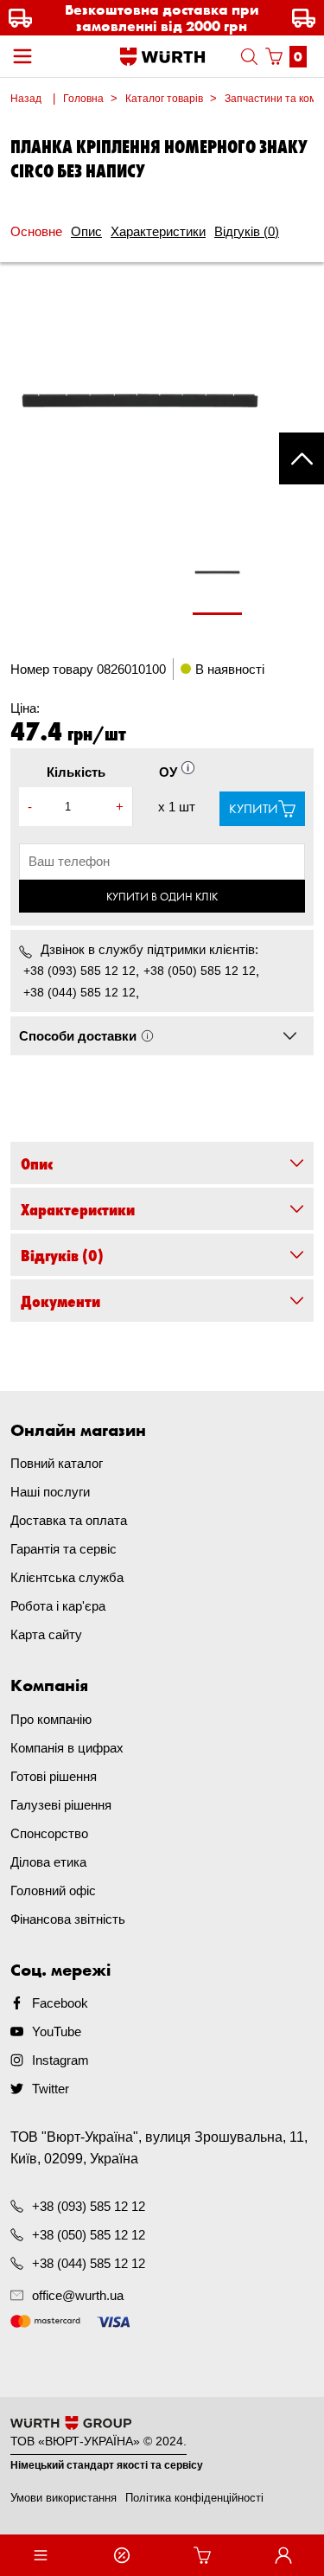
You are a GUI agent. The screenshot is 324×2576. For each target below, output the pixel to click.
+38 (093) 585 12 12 (79, 971)
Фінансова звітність (68, 1919)
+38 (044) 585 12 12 (79, 992)
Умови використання (64, 2498)
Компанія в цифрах (67, 1748)
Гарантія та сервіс (64, 1549)
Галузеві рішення (61, 1805)
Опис (86, 231)
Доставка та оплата (69, 1520)
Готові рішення (54, 1776)
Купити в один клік (162, 896)
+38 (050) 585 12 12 (200, 971)
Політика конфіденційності (194, 2498)
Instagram (60, 2060)
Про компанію (51, 1719)
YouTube (57, 2031)
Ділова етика (48, 1862)
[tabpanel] (218, 581)
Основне (36, 231)
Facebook (60, 2003)
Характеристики (158, 231)
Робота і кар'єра (58, 1606)
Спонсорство (49, 1833)
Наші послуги (50, 1492)
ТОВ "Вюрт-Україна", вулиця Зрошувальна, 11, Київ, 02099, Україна (159, 2148)
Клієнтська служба (67, 1577)
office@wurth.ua (78, 2295)
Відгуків (247, 231)
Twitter (51, 2089)
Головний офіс (53, 1890)
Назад (26, 99)
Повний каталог (57, 1463)
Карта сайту (46, 1634)
